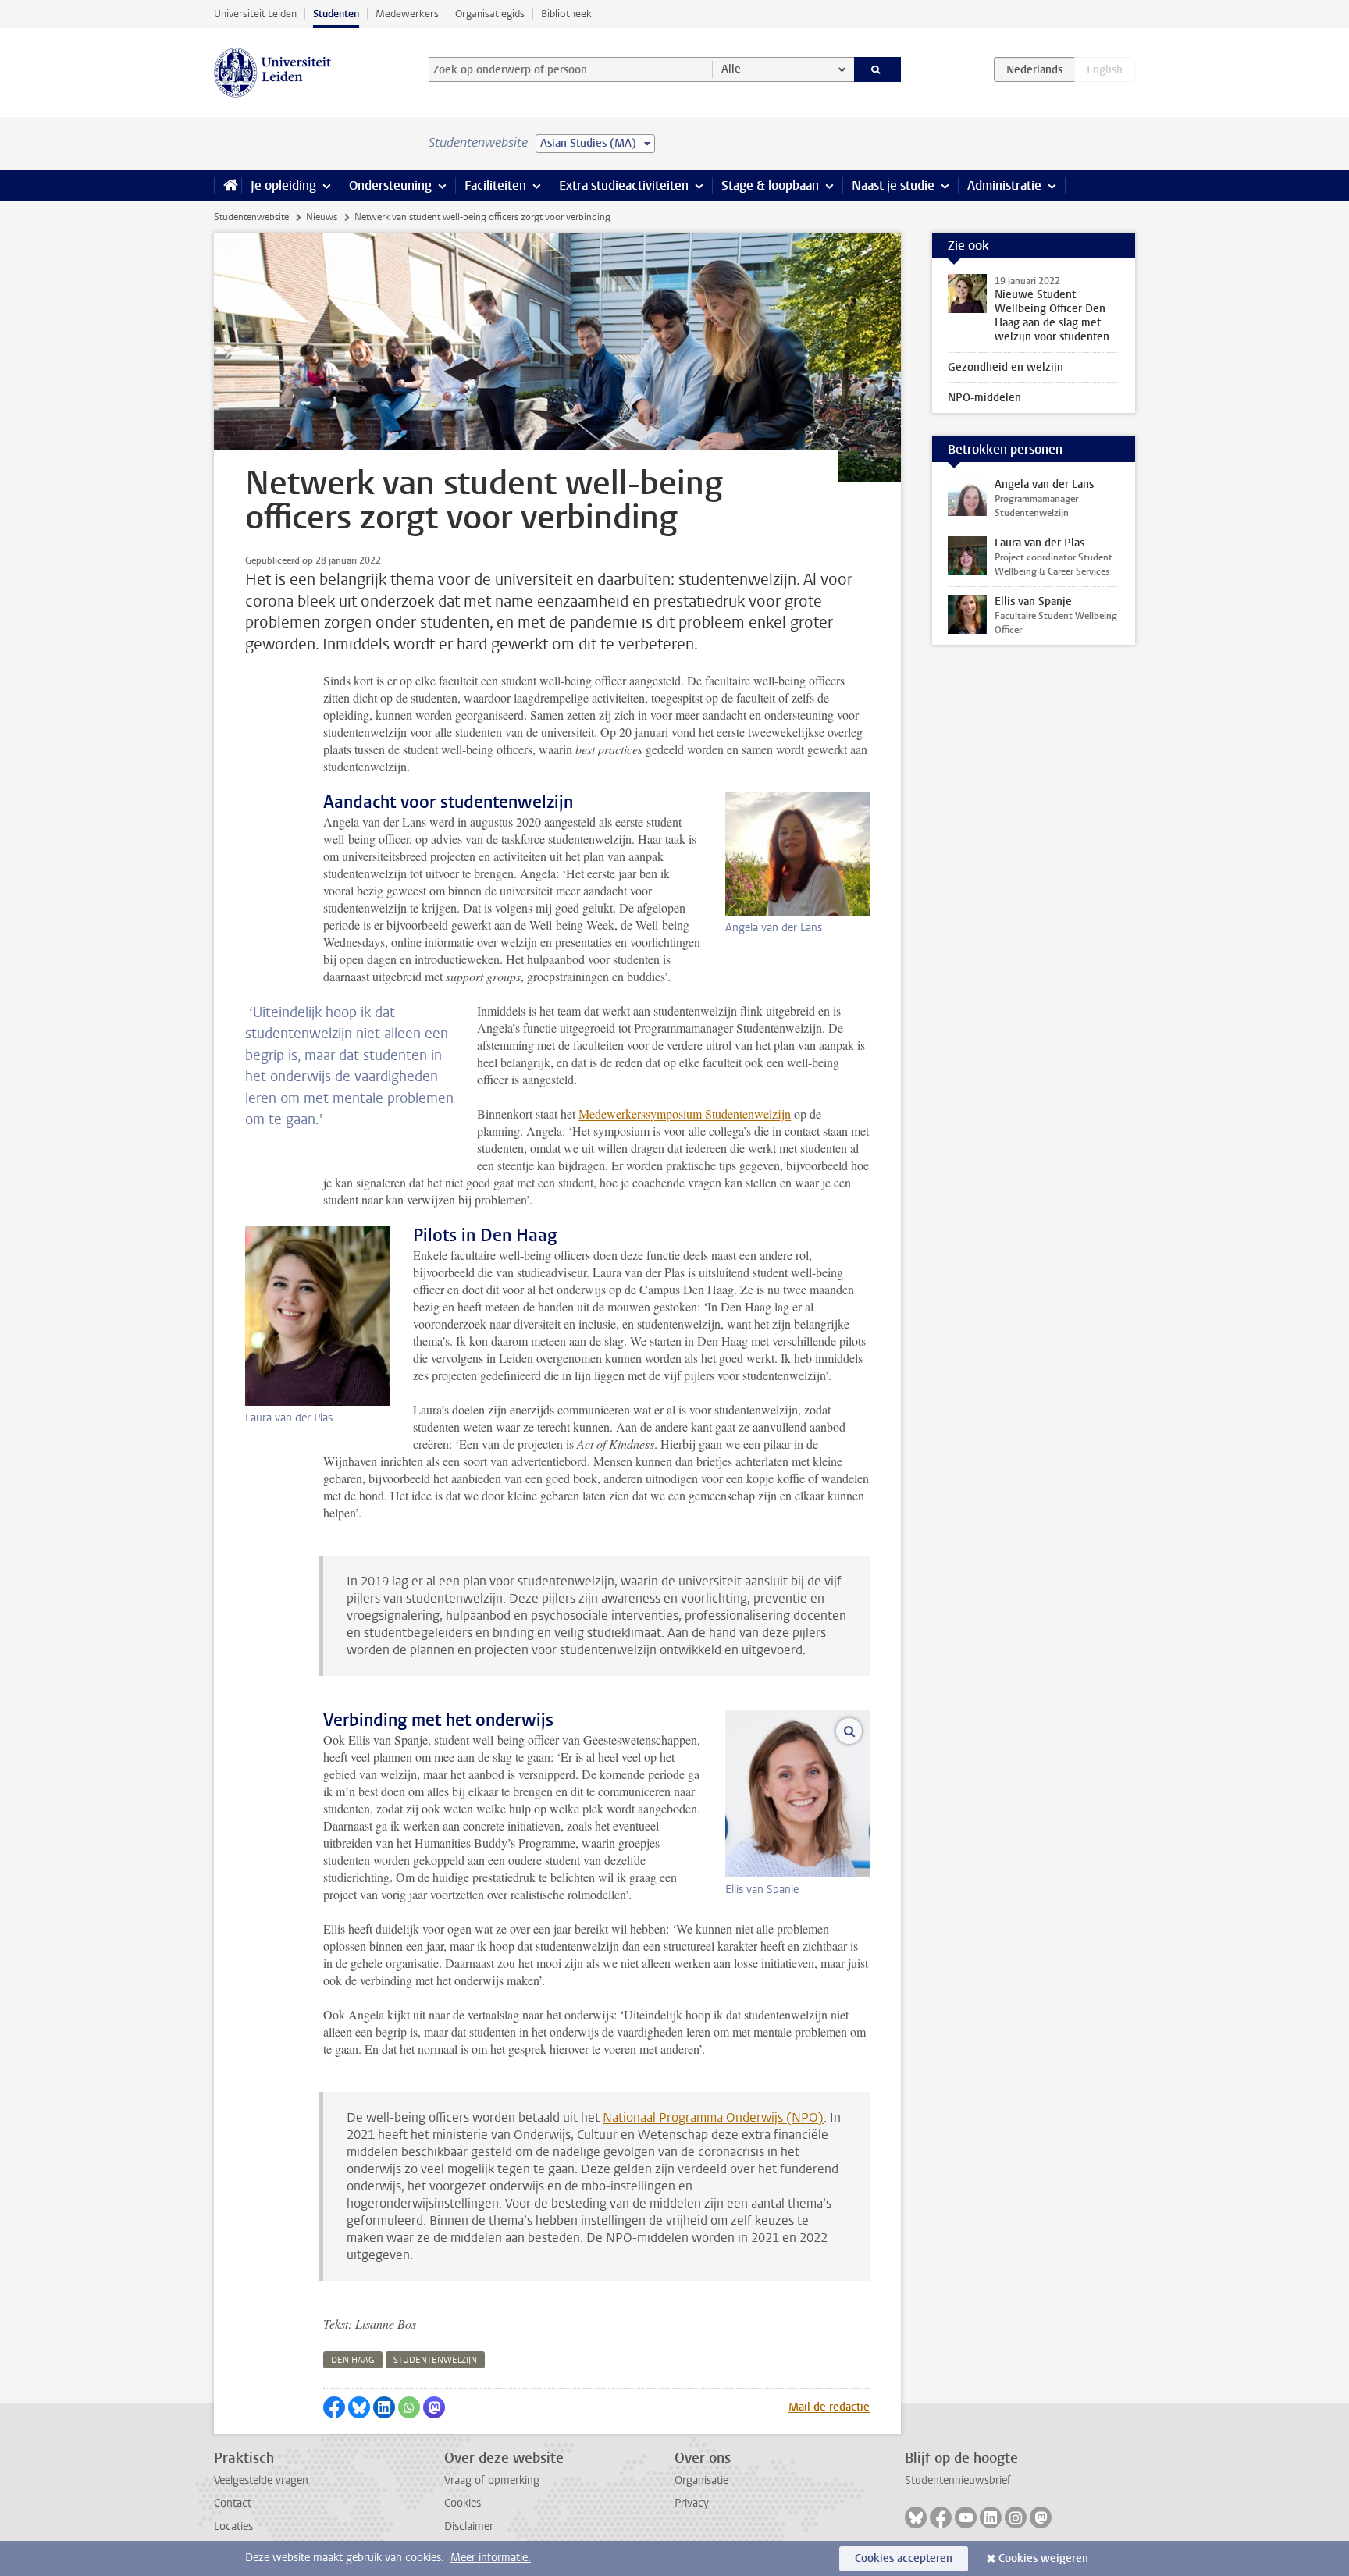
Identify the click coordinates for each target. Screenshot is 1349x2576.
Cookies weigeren (1043, 2558)
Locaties (233, 2526)
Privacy (692, 2503)
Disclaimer (469, 2526)
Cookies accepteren (904, 2558)
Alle (731, 69)
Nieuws (322, 217)
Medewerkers (407, 14)
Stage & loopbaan (770, 185)
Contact (233, 2503)
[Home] (228, 186)
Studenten (336, 14)
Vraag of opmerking (492, 2480)
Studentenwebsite (251, 217)
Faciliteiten (495, 185)
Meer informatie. (491, 2558)
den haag (353, 2360)
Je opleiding (283, 185)
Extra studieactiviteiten (624, 185)
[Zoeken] (878, 69)
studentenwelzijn (435, 2360)
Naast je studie (893, 185)
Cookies (463, 2503)
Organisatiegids (490, 14)
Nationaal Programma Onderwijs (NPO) (713, 2117)
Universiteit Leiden (255, 14)
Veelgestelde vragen (261, 2480)
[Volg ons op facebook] (941, 2517)
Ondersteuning (390, 185)
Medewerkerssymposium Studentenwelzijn (685, 1114)
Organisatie (701, 2480)
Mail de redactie (829, 2407)
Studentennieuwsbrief (958, 2480)
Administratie (1004, 185)
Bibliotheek (566, 14)
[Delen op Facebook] (334, 2407)
